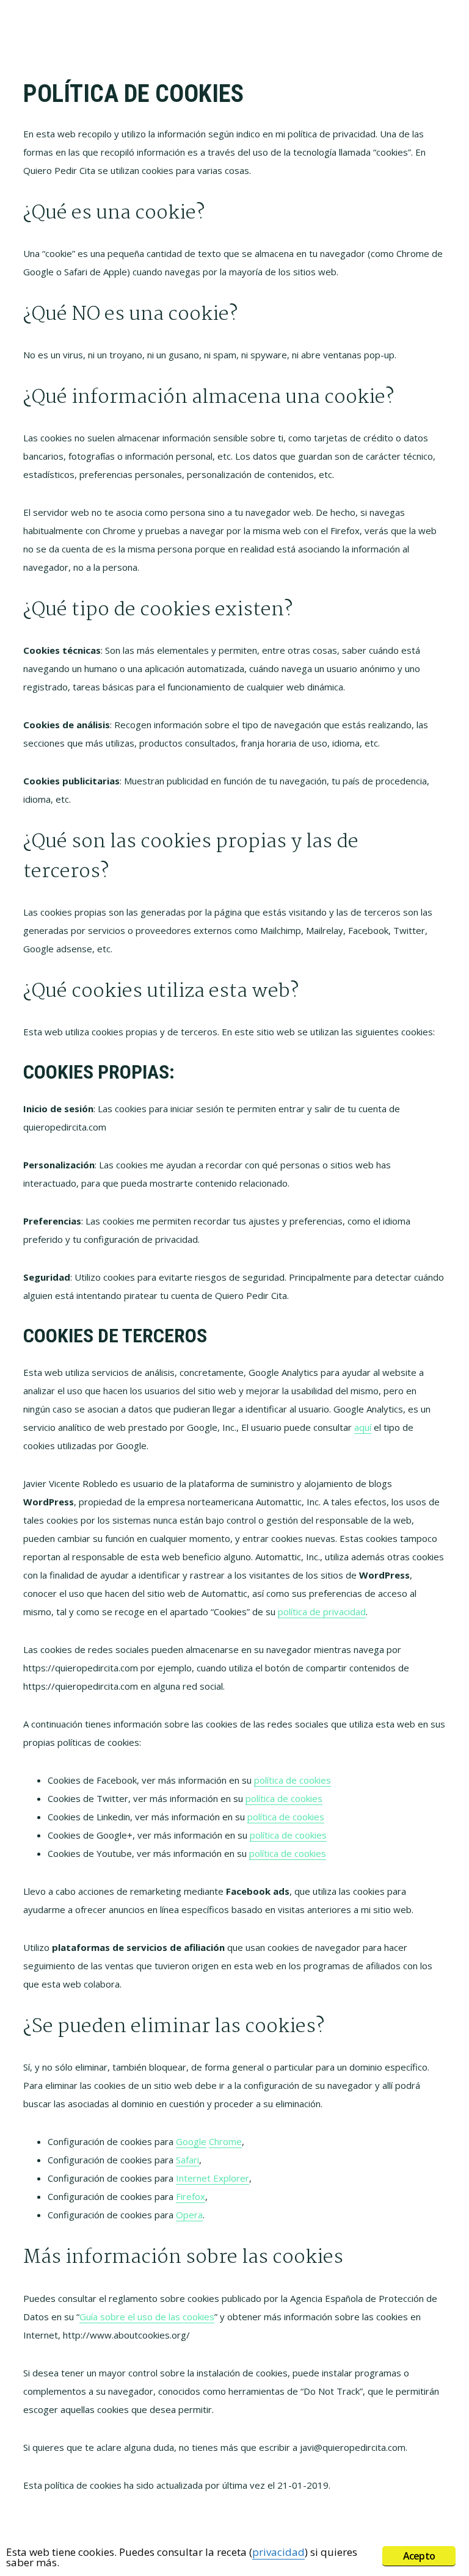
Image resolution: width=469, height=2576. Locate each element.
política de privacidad (322, 1612)
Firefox (191, 2196)
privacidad (278, 2552)
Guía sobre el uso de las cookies (147, 2317)
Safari (187, 2160)
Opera (189, 2215)
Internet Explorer (213, 2178)
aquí (363, 1427)
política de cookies (293, 1780)
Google (191, 2141)
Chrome (225, 2141)
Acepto (419, 2556)
